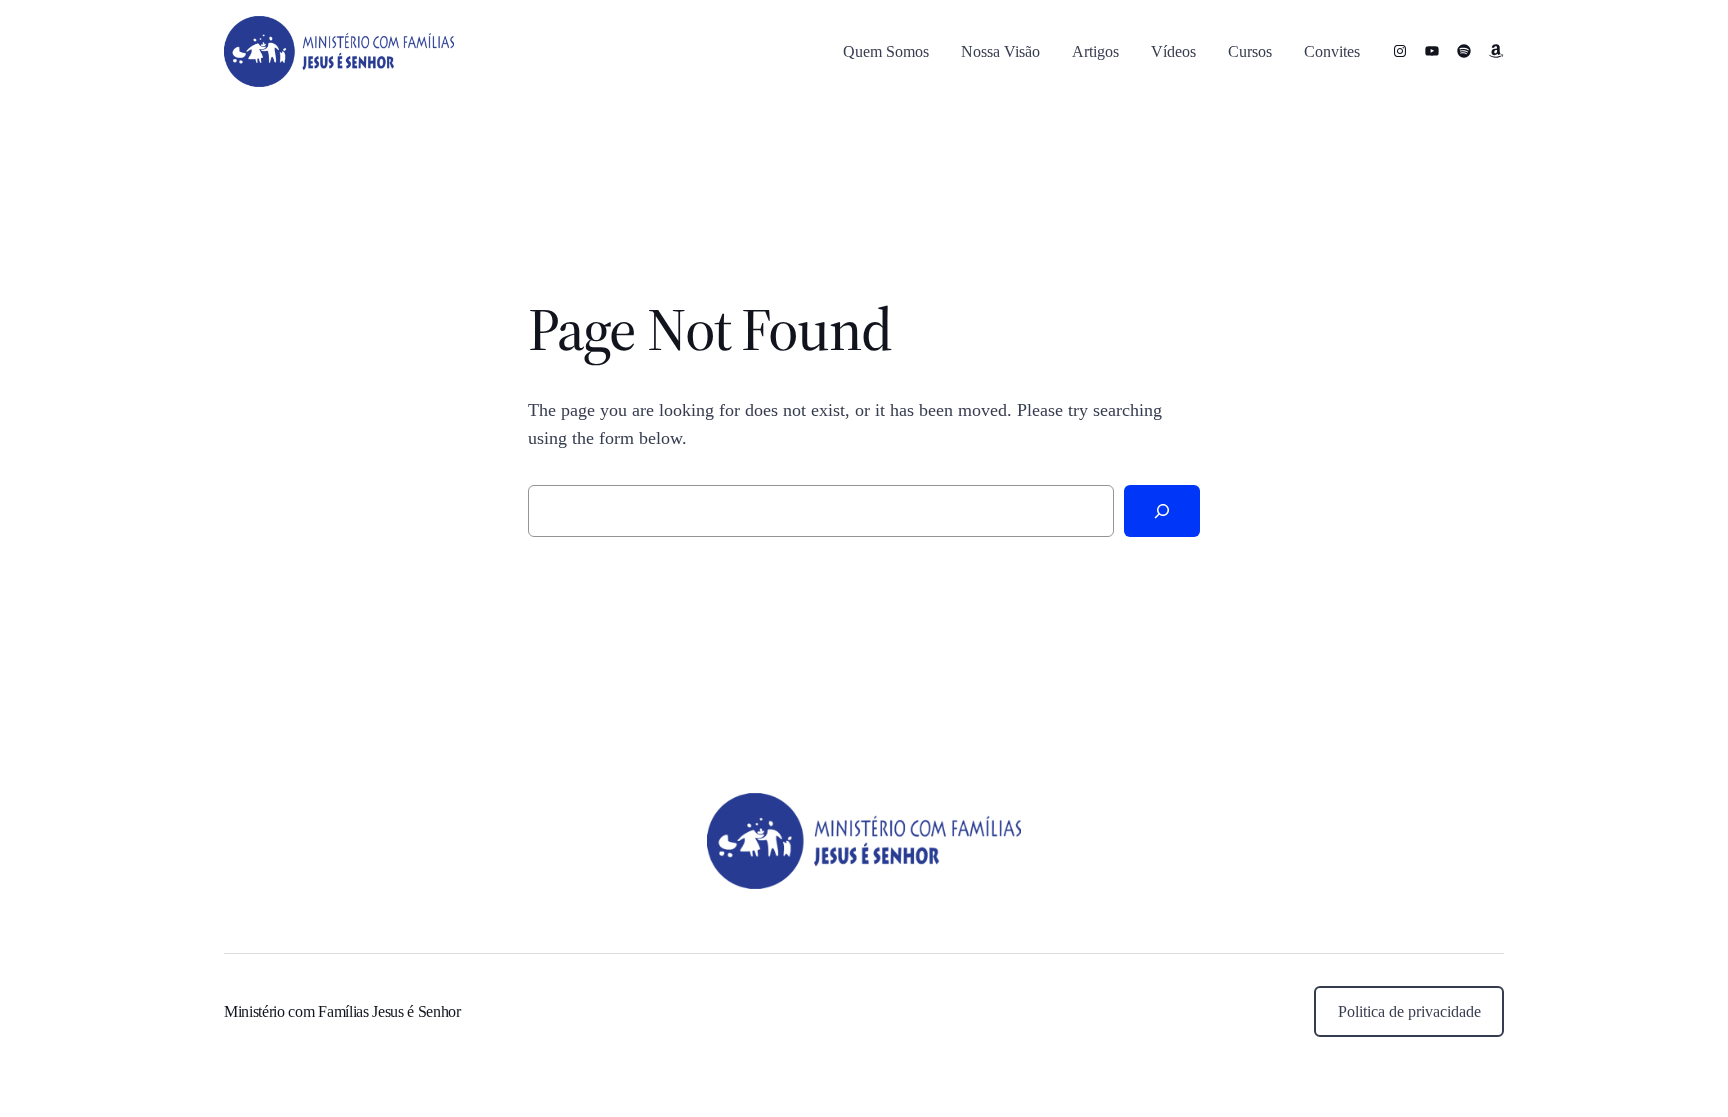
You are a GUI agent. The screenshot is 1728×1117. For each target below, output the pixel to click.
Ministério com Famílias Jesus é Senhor (342, 1011)
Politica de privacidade (1409, 1011)
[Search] (1162, 511)
